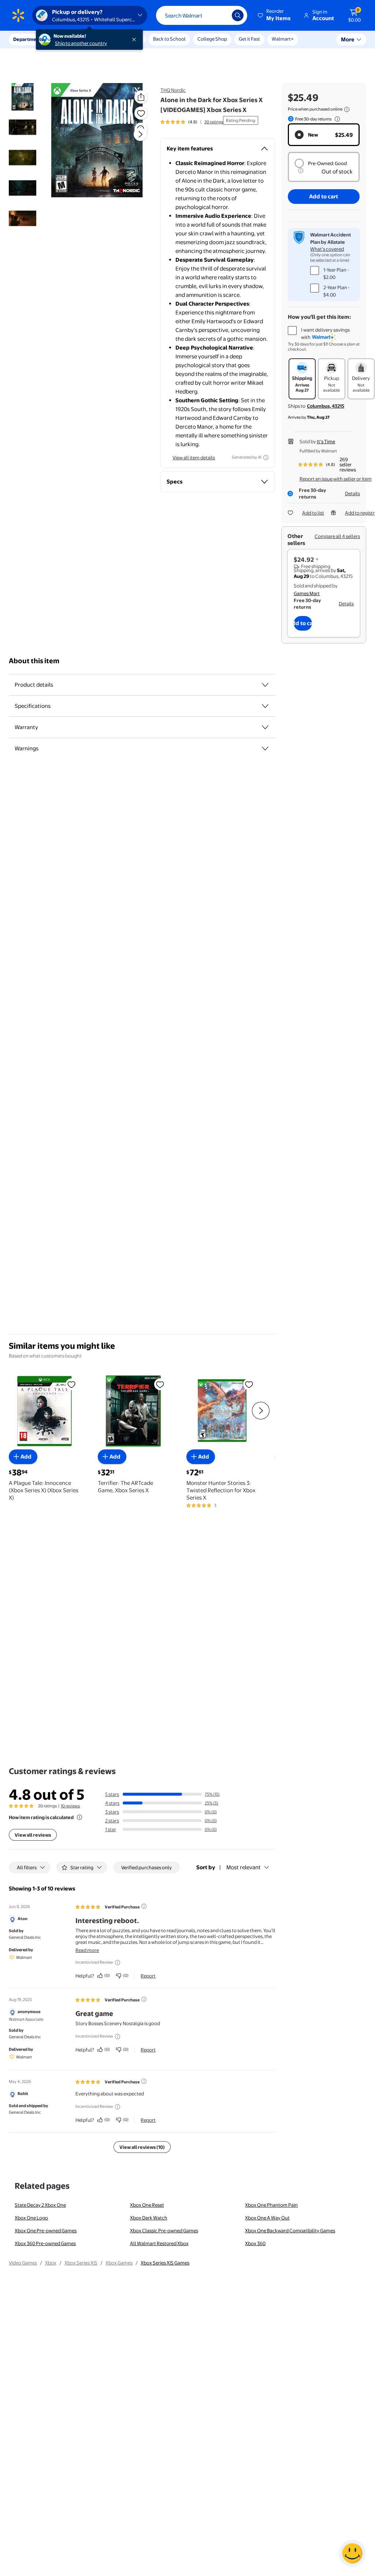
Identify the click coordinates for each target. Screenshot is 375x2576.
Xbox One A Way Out (267, 2218)
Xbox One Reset (147, 2205)
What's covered (327, 249)
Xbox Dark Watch (149, 2218)
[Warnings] (265, 748)
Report (148, 1976)
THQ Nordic (173, 90)
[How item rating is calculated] (79, 1817)
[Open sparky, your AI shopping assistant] (352, 2553)
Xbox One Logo (31, 2218)
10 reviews (70, 1806)
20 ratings (214, 122)
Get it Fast (249, 39)
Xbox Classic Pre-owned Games (164, 2230)
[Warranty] (265, 727)
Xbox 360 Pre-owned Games (45, 2243)
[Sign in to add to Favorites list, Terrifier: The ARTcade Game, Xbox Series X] (160, 1384)
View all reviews (33, 1835)
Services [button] (74, 39)
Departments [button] (28, 39)
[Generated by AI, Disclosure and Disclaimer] (266, 458)
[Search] (238, 15)
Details (352, 493)
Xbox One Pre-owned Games (46, 2230)
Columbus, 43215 (326, 406)
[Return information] (336, 119)
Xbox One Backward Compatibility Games (290, 2230)
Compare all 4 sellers (337, 536)
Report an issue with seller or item (336, 479)
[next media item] (140, 134)
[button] (275, 15)
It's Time (326, 441)
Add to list (313, 513)
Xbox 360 (255, 2243)
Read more (87, 1950)
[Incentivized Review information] (118, 1963)
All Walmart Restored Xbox (159, 2243)
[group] (192, 122)
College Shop (212, 39)
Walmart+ (283, 39)
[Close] (135, 40)
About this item (34, 661)
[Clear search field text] (221, 15)
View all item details (194, 458)
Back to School (169, 39)
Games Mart (307, 593)
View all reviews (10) (142, 2147)
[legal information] (347, 109)
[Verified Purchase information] (144, 1906)
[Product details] (265, 685)
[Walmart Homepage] (18, 15)
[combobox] (202, 15)
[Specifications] (265, 706)
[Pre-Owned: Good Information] (301, 171)
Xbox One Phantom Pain (271, 2205)
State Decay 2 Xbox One (40, 2205)
